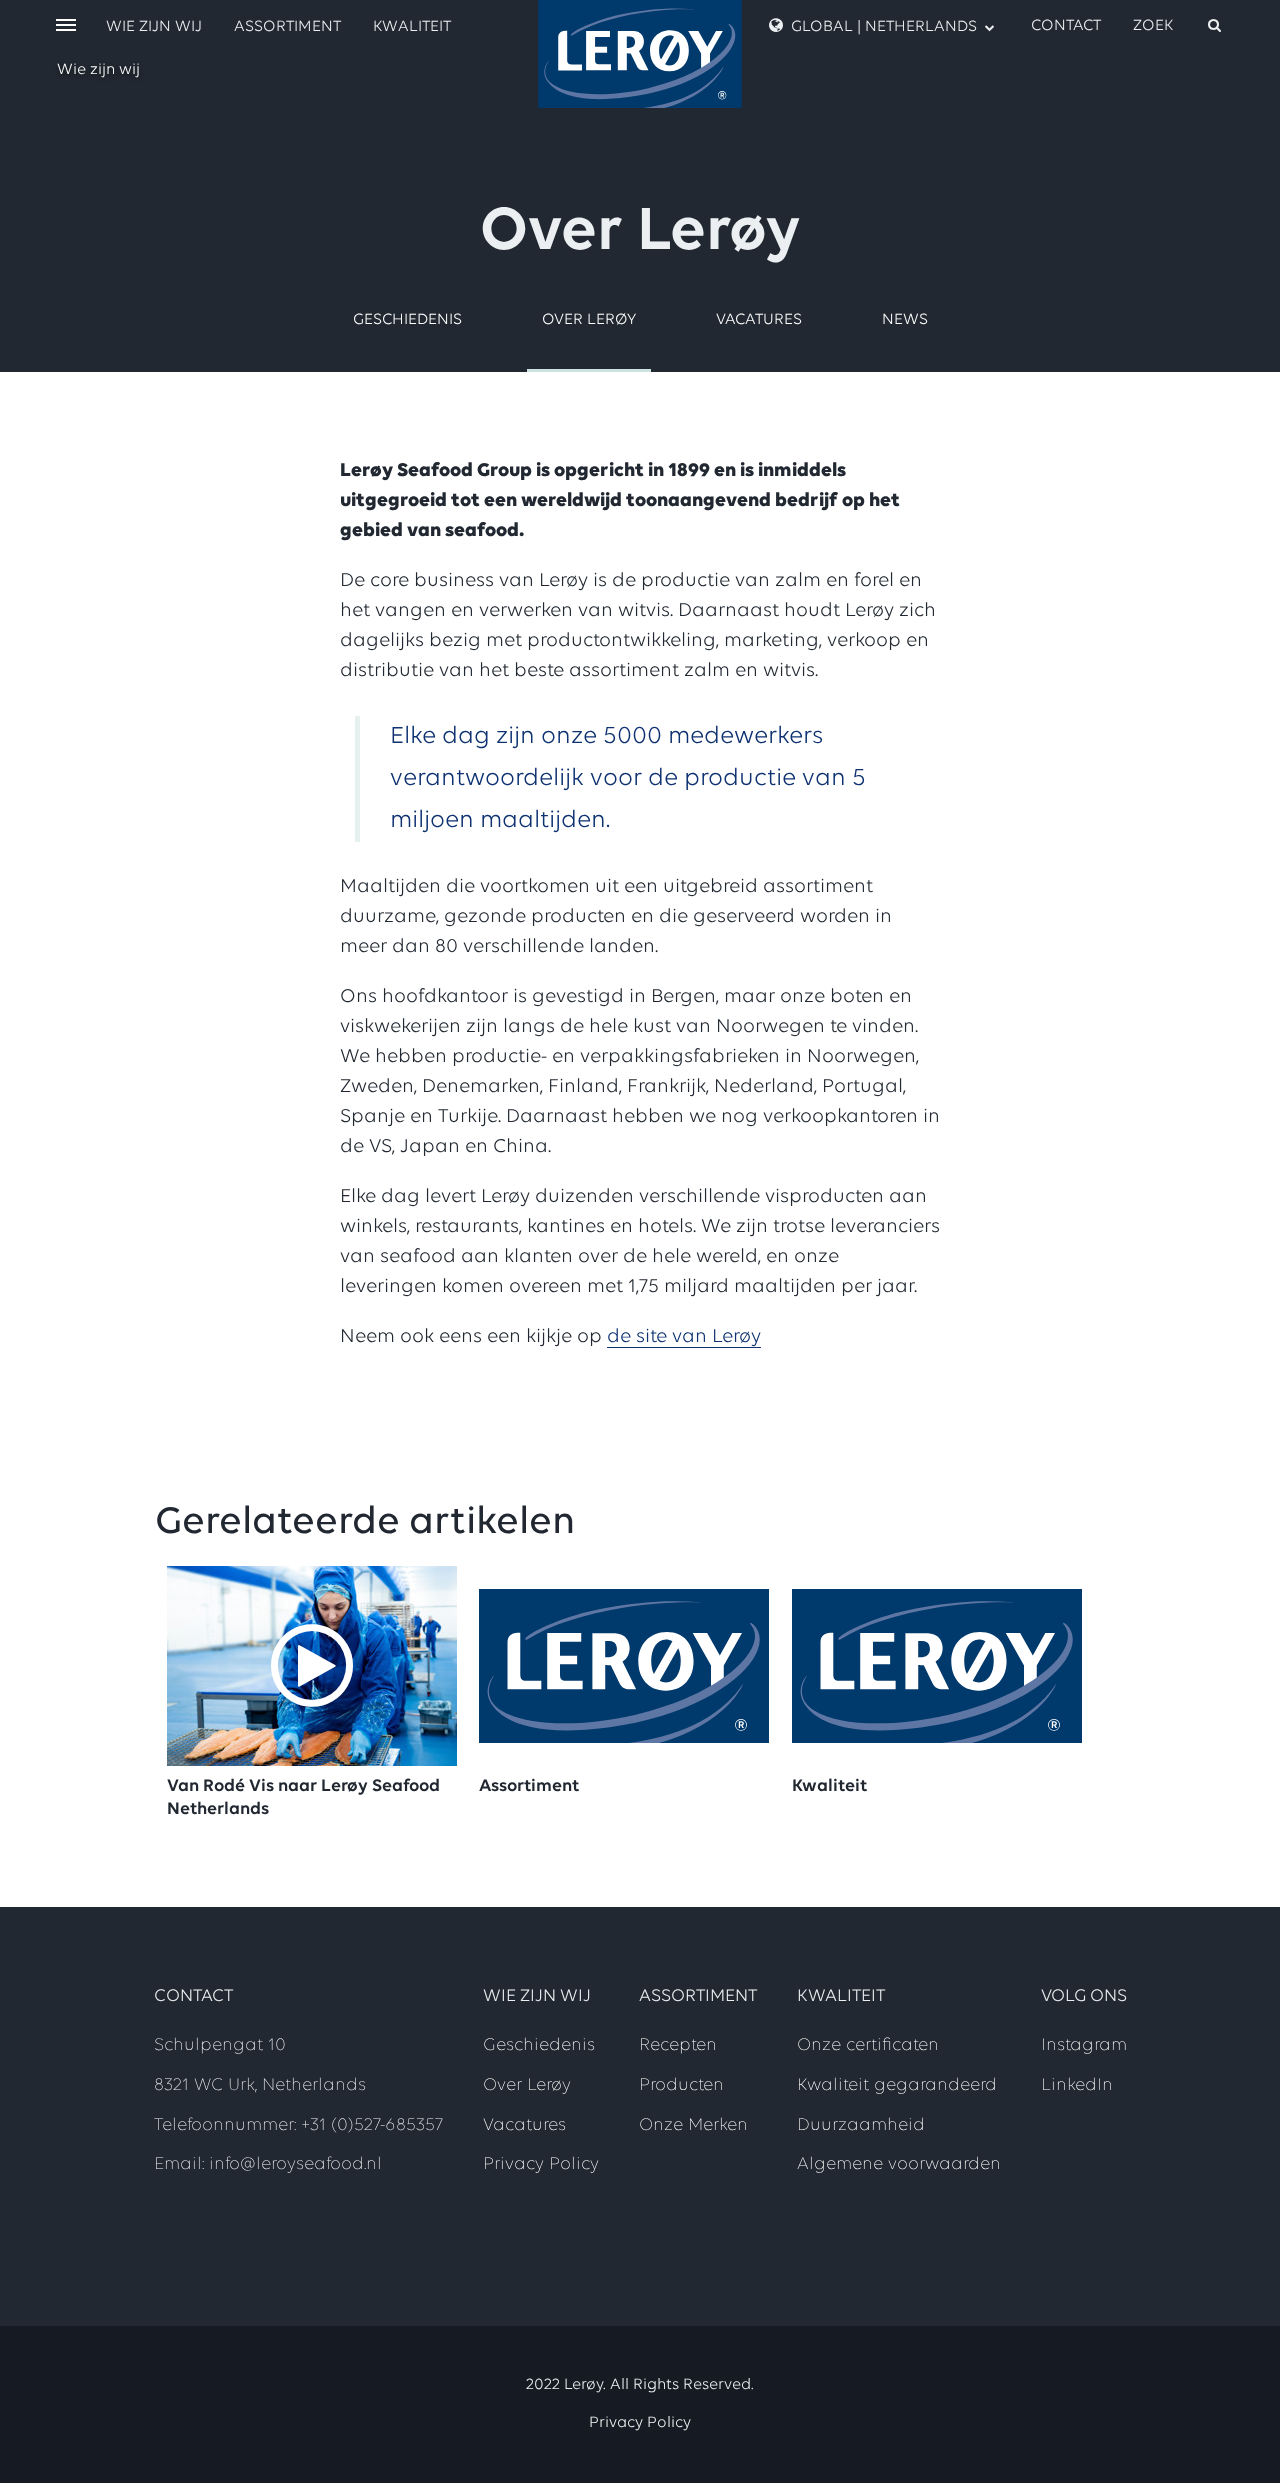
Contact (1066, 26)
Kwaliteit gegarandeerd (897, 2086)
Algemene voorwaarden (899, 2165)
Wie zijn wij (98, 70)
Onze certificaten (868, 2046)
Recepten (678, 2046)
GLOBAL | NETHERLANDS (884, 27)
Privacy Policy (541, 2165)
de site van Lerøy (684, 1337)
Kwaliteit (412, 27)
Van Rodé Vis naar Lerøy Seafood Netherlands (303, 1798)
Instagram (1084, 2046)
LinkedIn (1077, 2086)
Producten (681, 2086)
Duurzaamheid (861, 2126)
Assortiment (287, 27)
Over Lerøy (589, 320)
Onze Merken (693, 2126)
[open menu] (66, 26)
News (905, 320)
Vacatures (759, 320)
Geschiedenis (407, 320)
